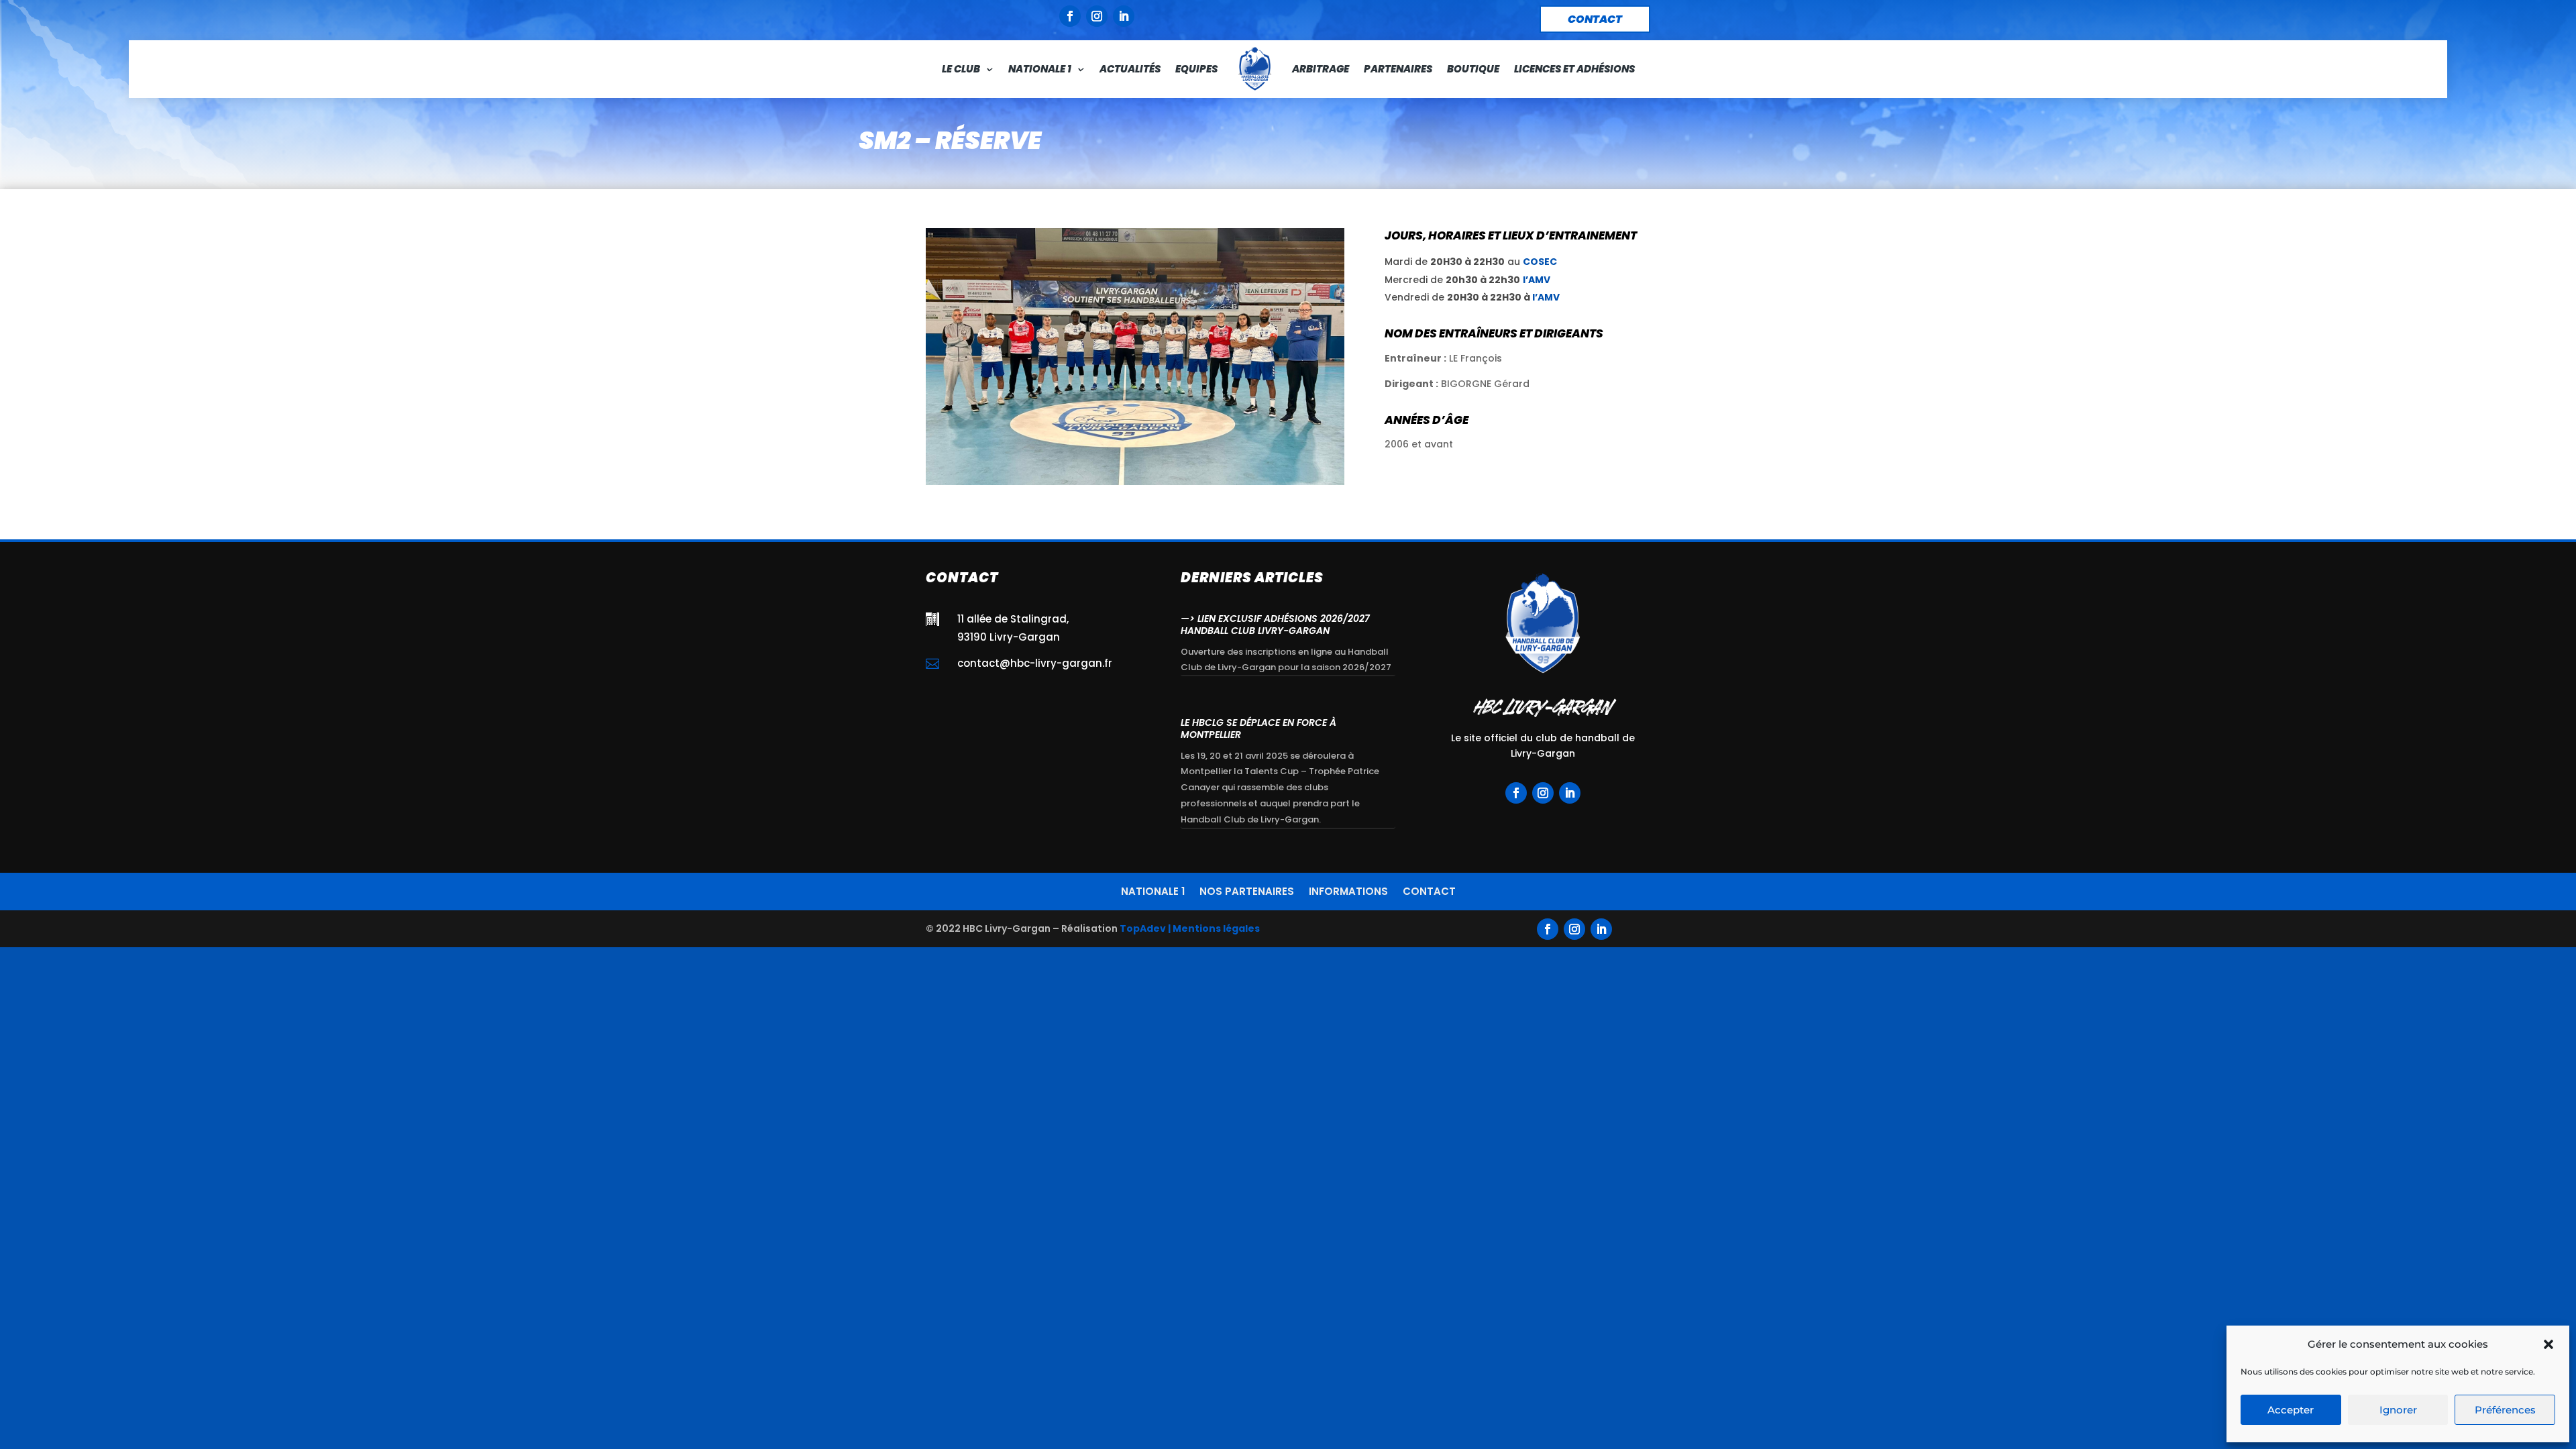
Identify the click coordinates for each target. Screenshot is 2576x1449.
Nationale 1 (1040, 69)
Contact (1429, 890)
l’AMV (1537, 280)
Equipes (1196, 69)
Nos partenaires (1247, 890)
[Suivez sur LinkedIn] (1124, 16)
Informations (1348, 890)
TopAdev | (1145, 928)
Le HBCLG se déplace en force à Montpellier (1258, 729)
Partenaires (1398, 69)
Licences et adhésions (1574, 69)
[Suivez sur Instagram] (1097, 16)
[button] (2548, 1344)
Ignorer (2398, 1410)
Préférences (2505, 1410)
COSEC (1540, 262)
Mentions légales (1216, 928)
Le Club (961, 69)
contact (1595, 19)
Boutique (1473, 69)
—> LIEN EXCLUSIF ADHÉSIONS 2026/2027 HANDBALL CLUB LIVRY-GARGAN (1275, 625)
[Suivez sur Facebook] (1070, 16)
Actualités (1130, 69)
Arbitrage (1321, 69)
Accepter (2291, 1410)
